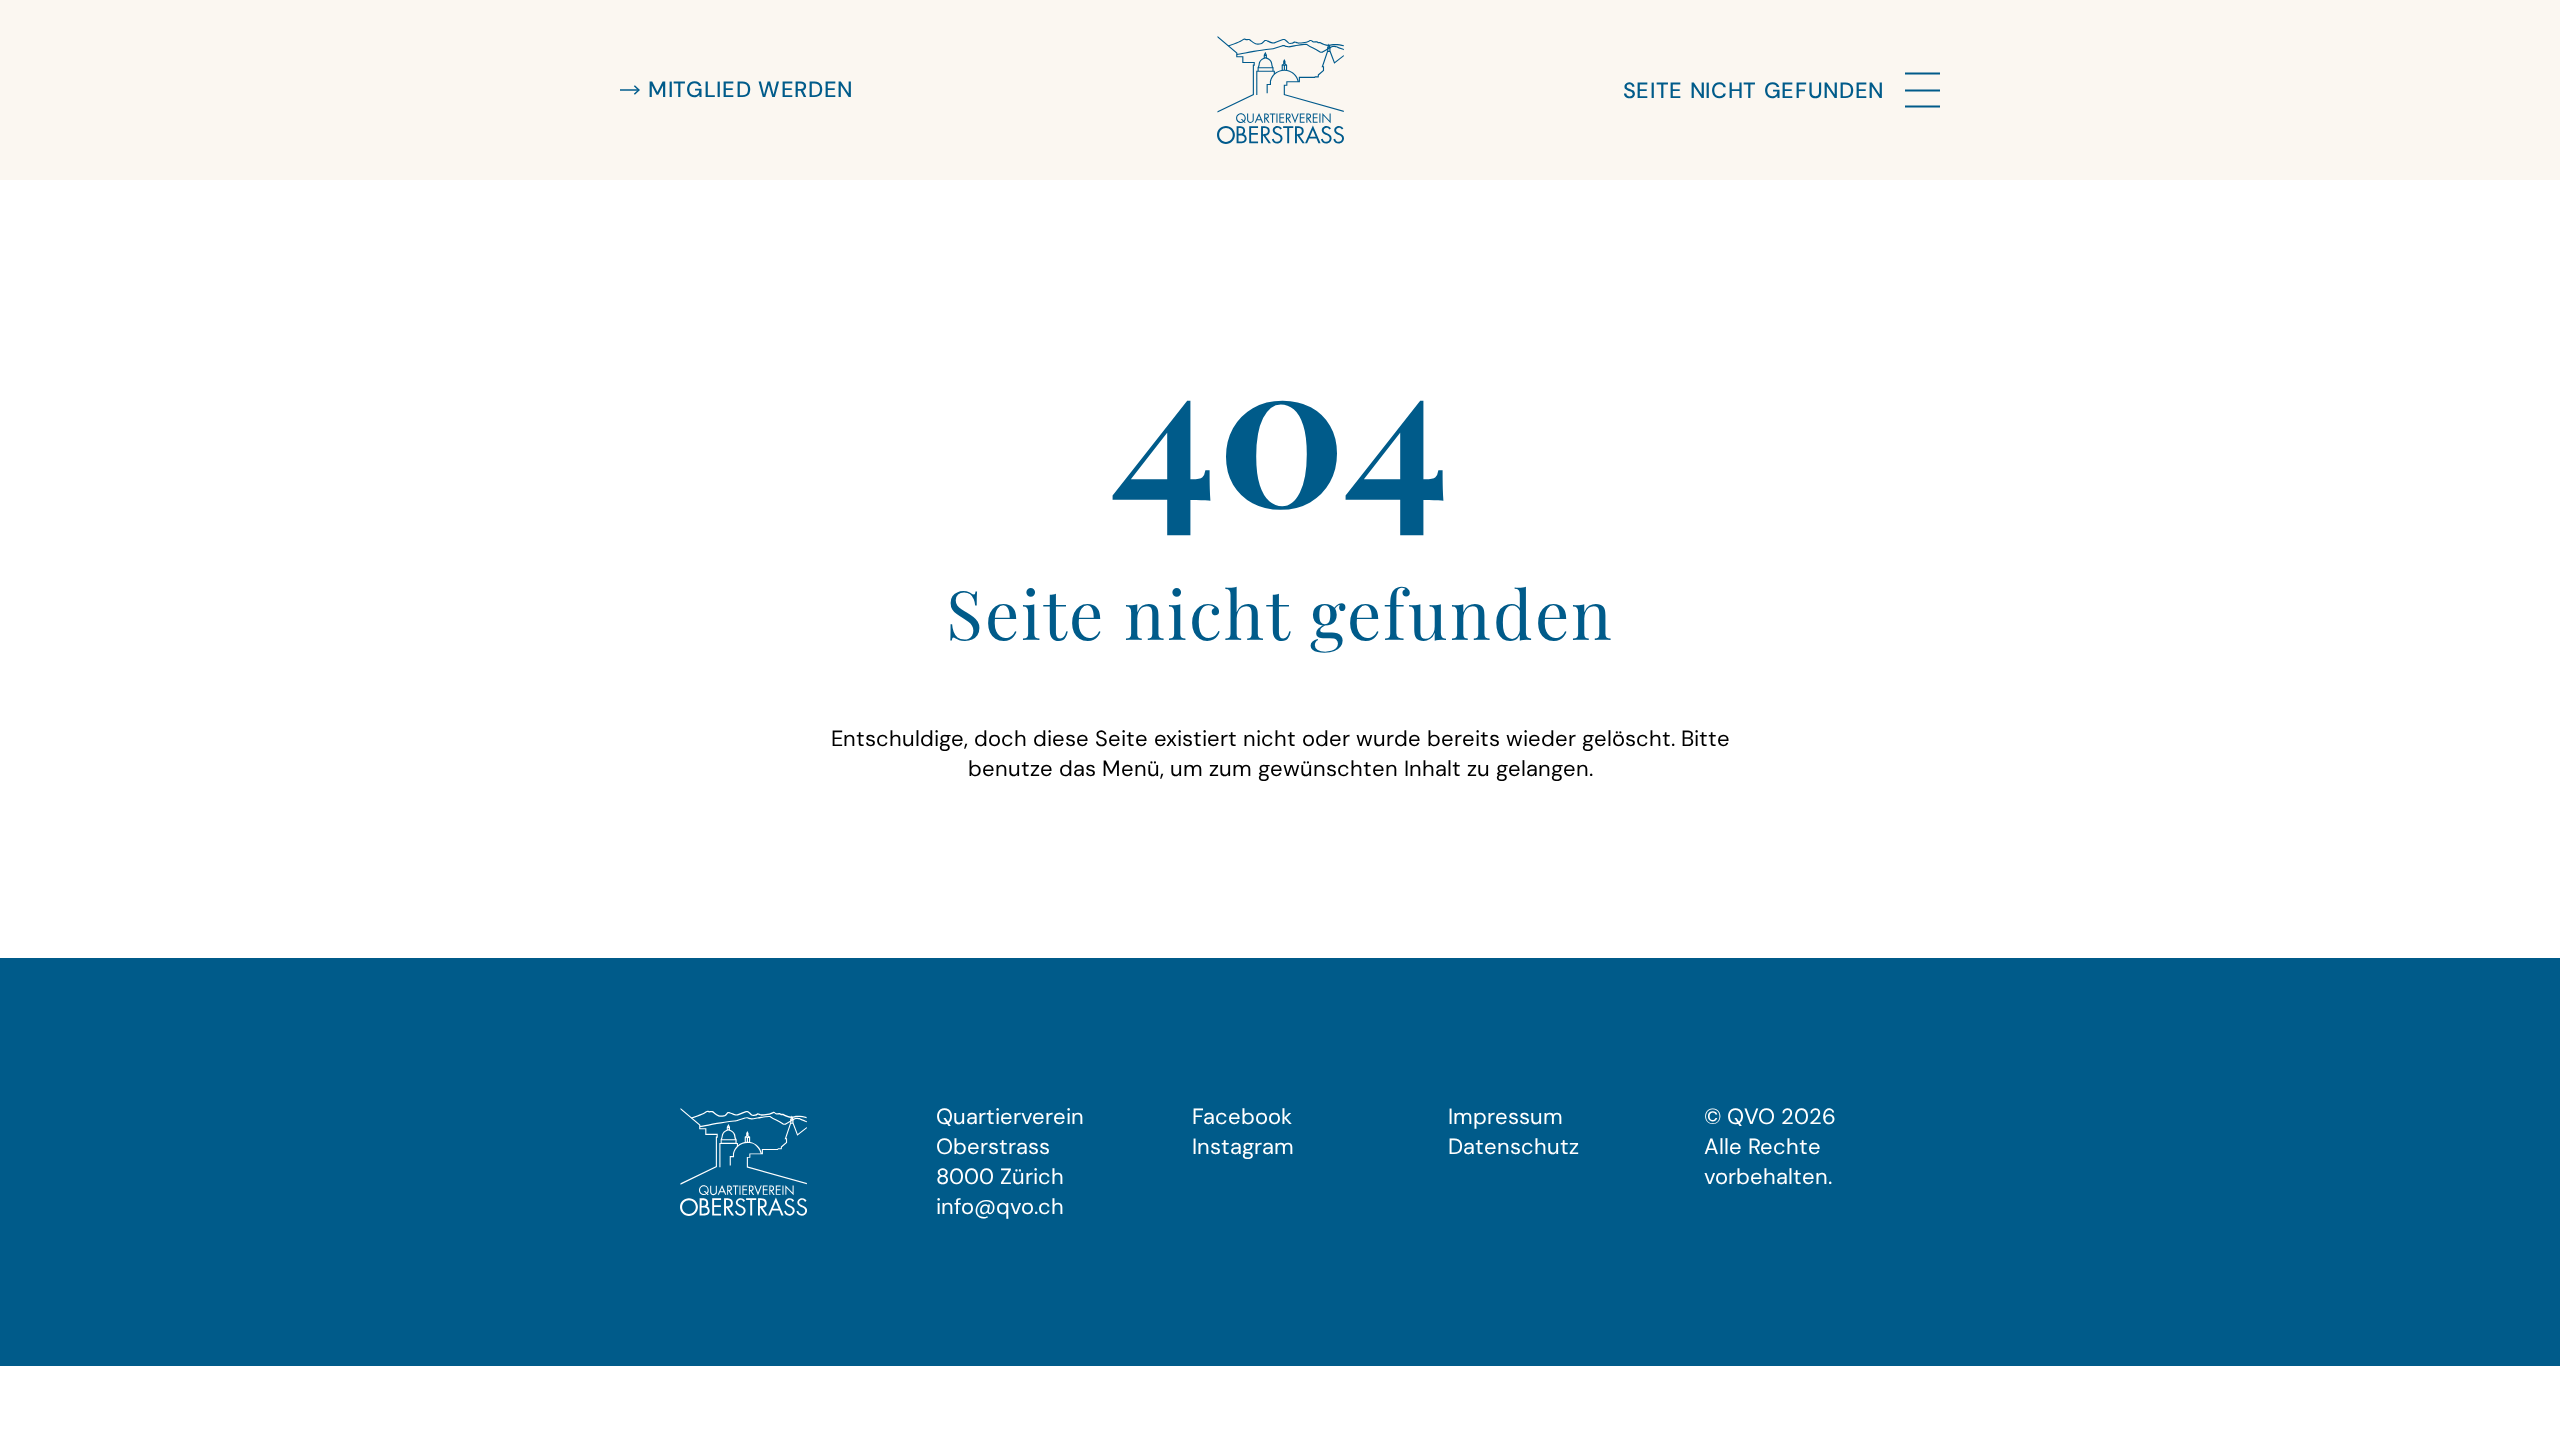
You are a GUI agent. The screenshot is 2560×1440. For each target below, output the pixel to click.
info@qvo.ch (1000, 1206)
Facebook (1242, 1116)
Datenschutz (1513, 1146)
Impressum (1505, 1116)
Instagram (1243, 1146)
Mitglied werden (750, 89)
